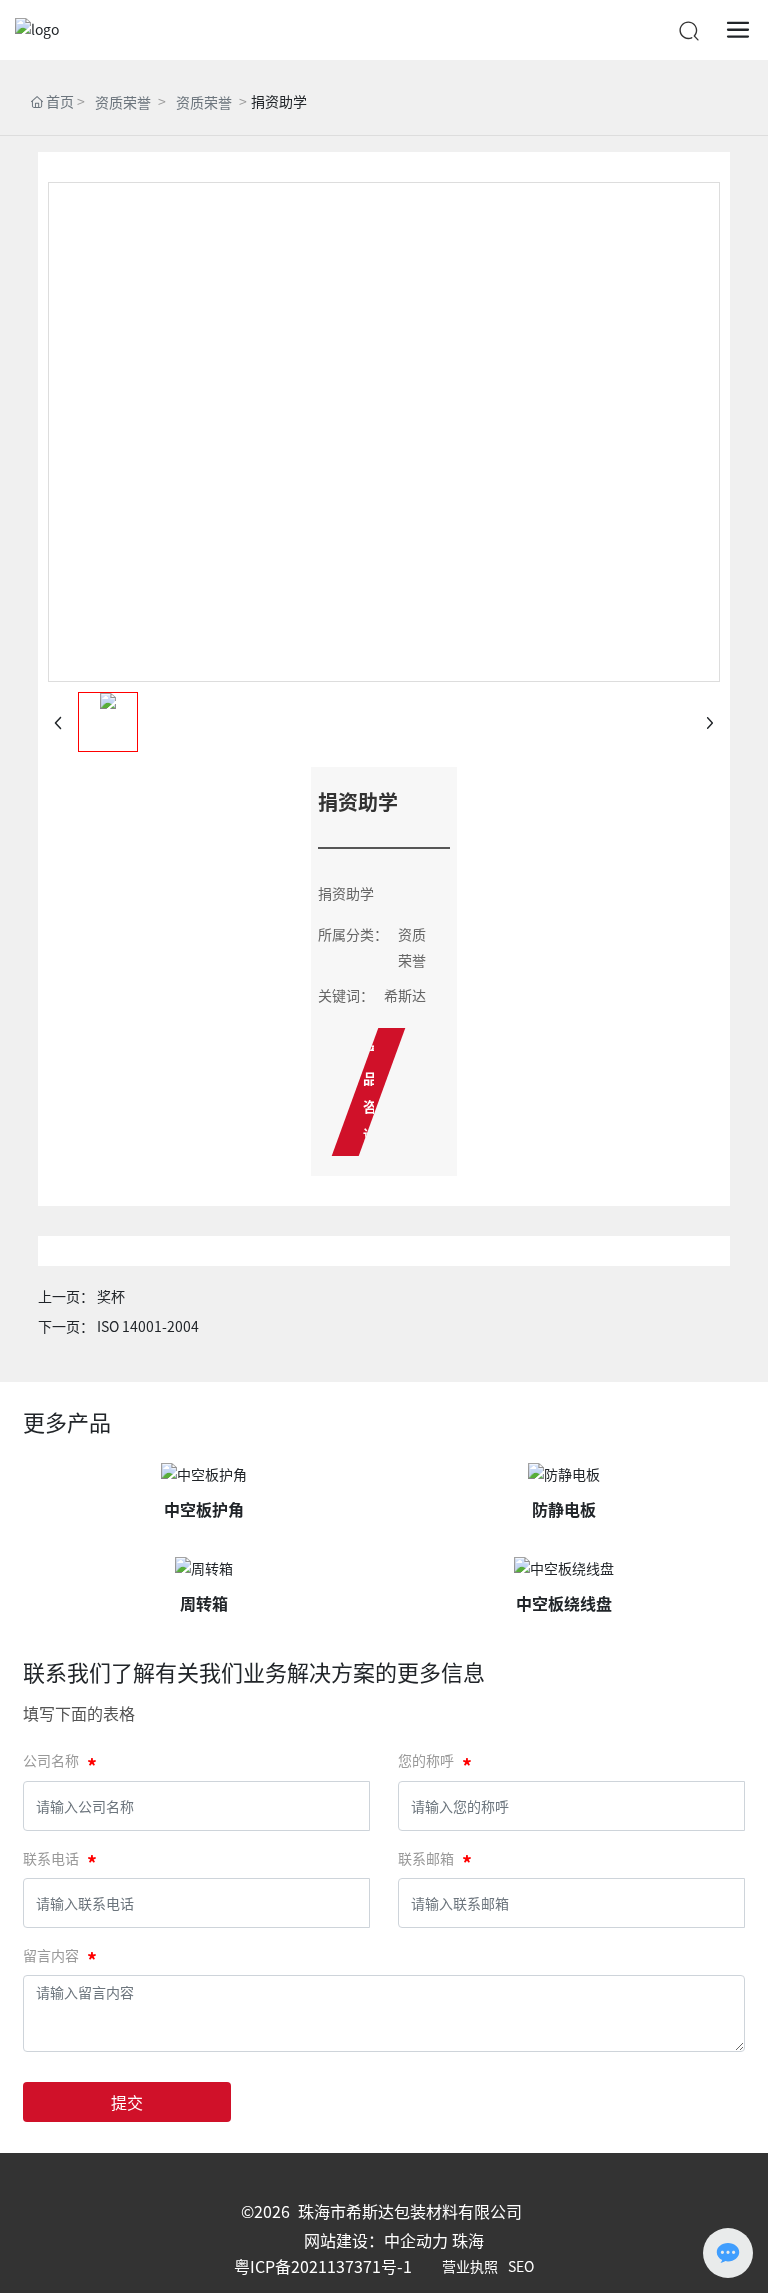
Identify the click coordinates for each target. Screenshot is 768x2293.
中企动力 (416, 2240)
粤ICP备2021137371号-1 (323, 2266)
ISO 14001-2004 (148, 1326)
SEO (521, 2266)
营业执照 (470, 2266)
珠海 (468, 2240)
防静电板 (564, 1509)
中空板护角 (204, 1509)
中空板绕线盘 (564, 1603)
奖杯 (111, 1296)
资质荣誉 (123, 102)
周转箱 (204, 1603)
